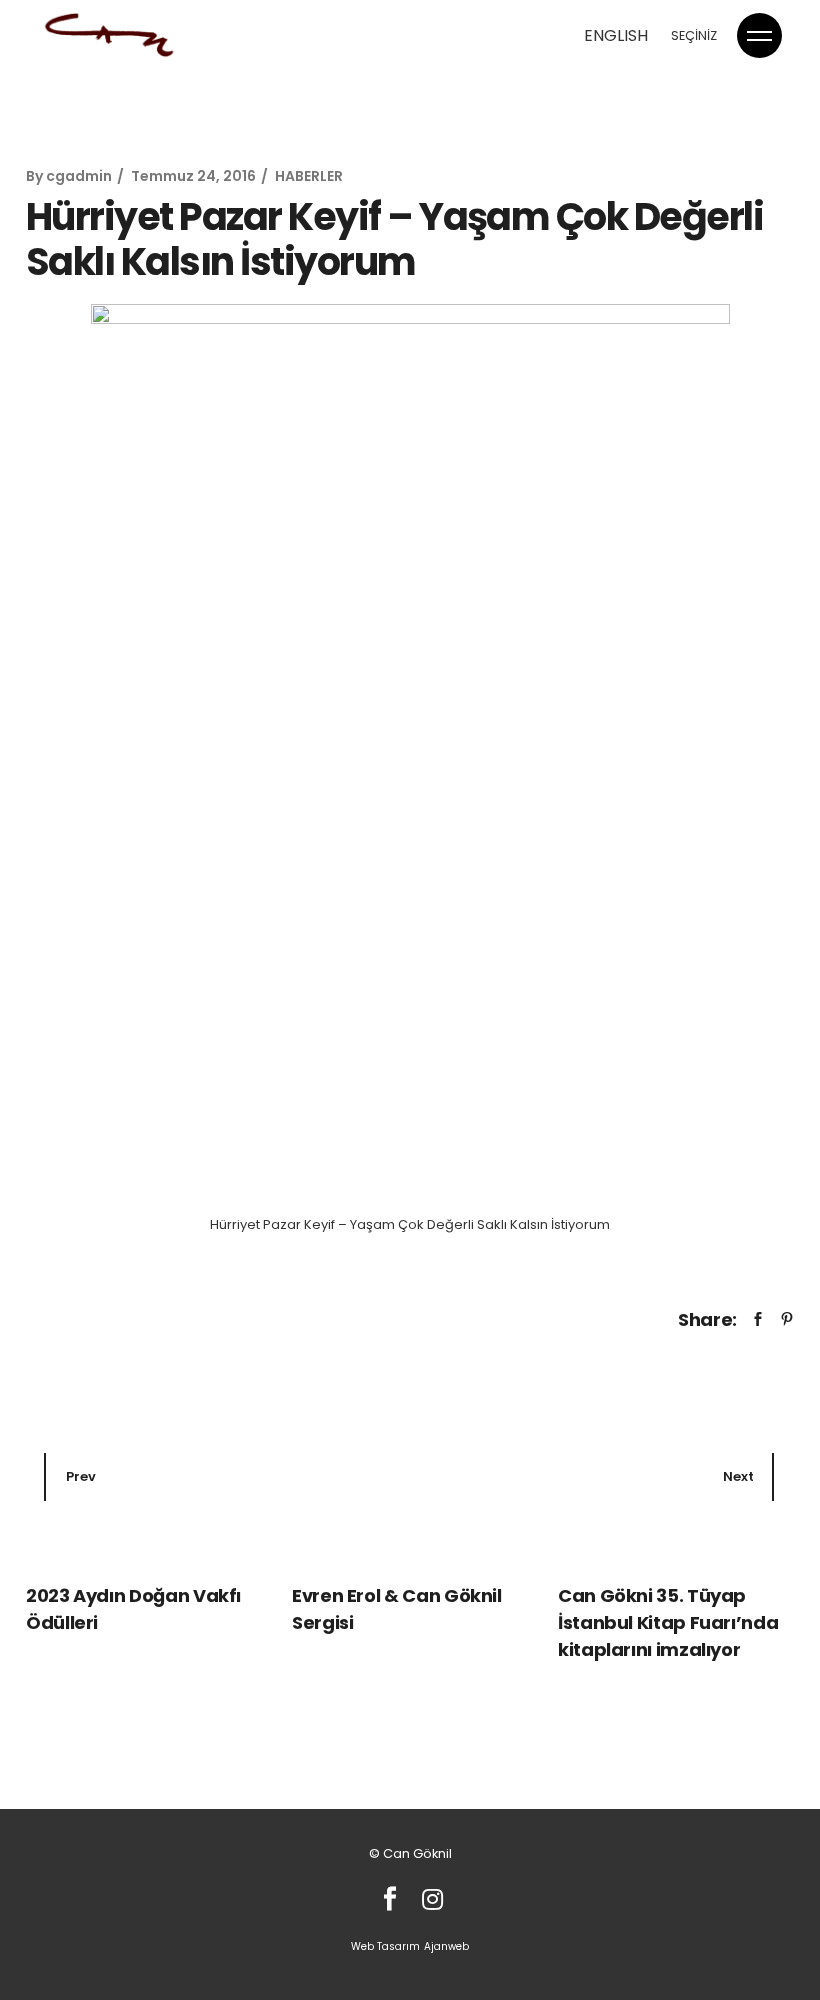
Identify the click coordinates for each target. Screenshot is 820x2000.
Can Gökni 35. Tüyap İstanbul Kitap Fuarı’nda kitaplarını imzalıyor (668, 1622)
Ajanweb (446, 1946)
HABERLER (309, 176)
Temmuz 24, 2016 (193, 176)
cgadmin (79, 176)
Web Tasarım (385, 1946)
